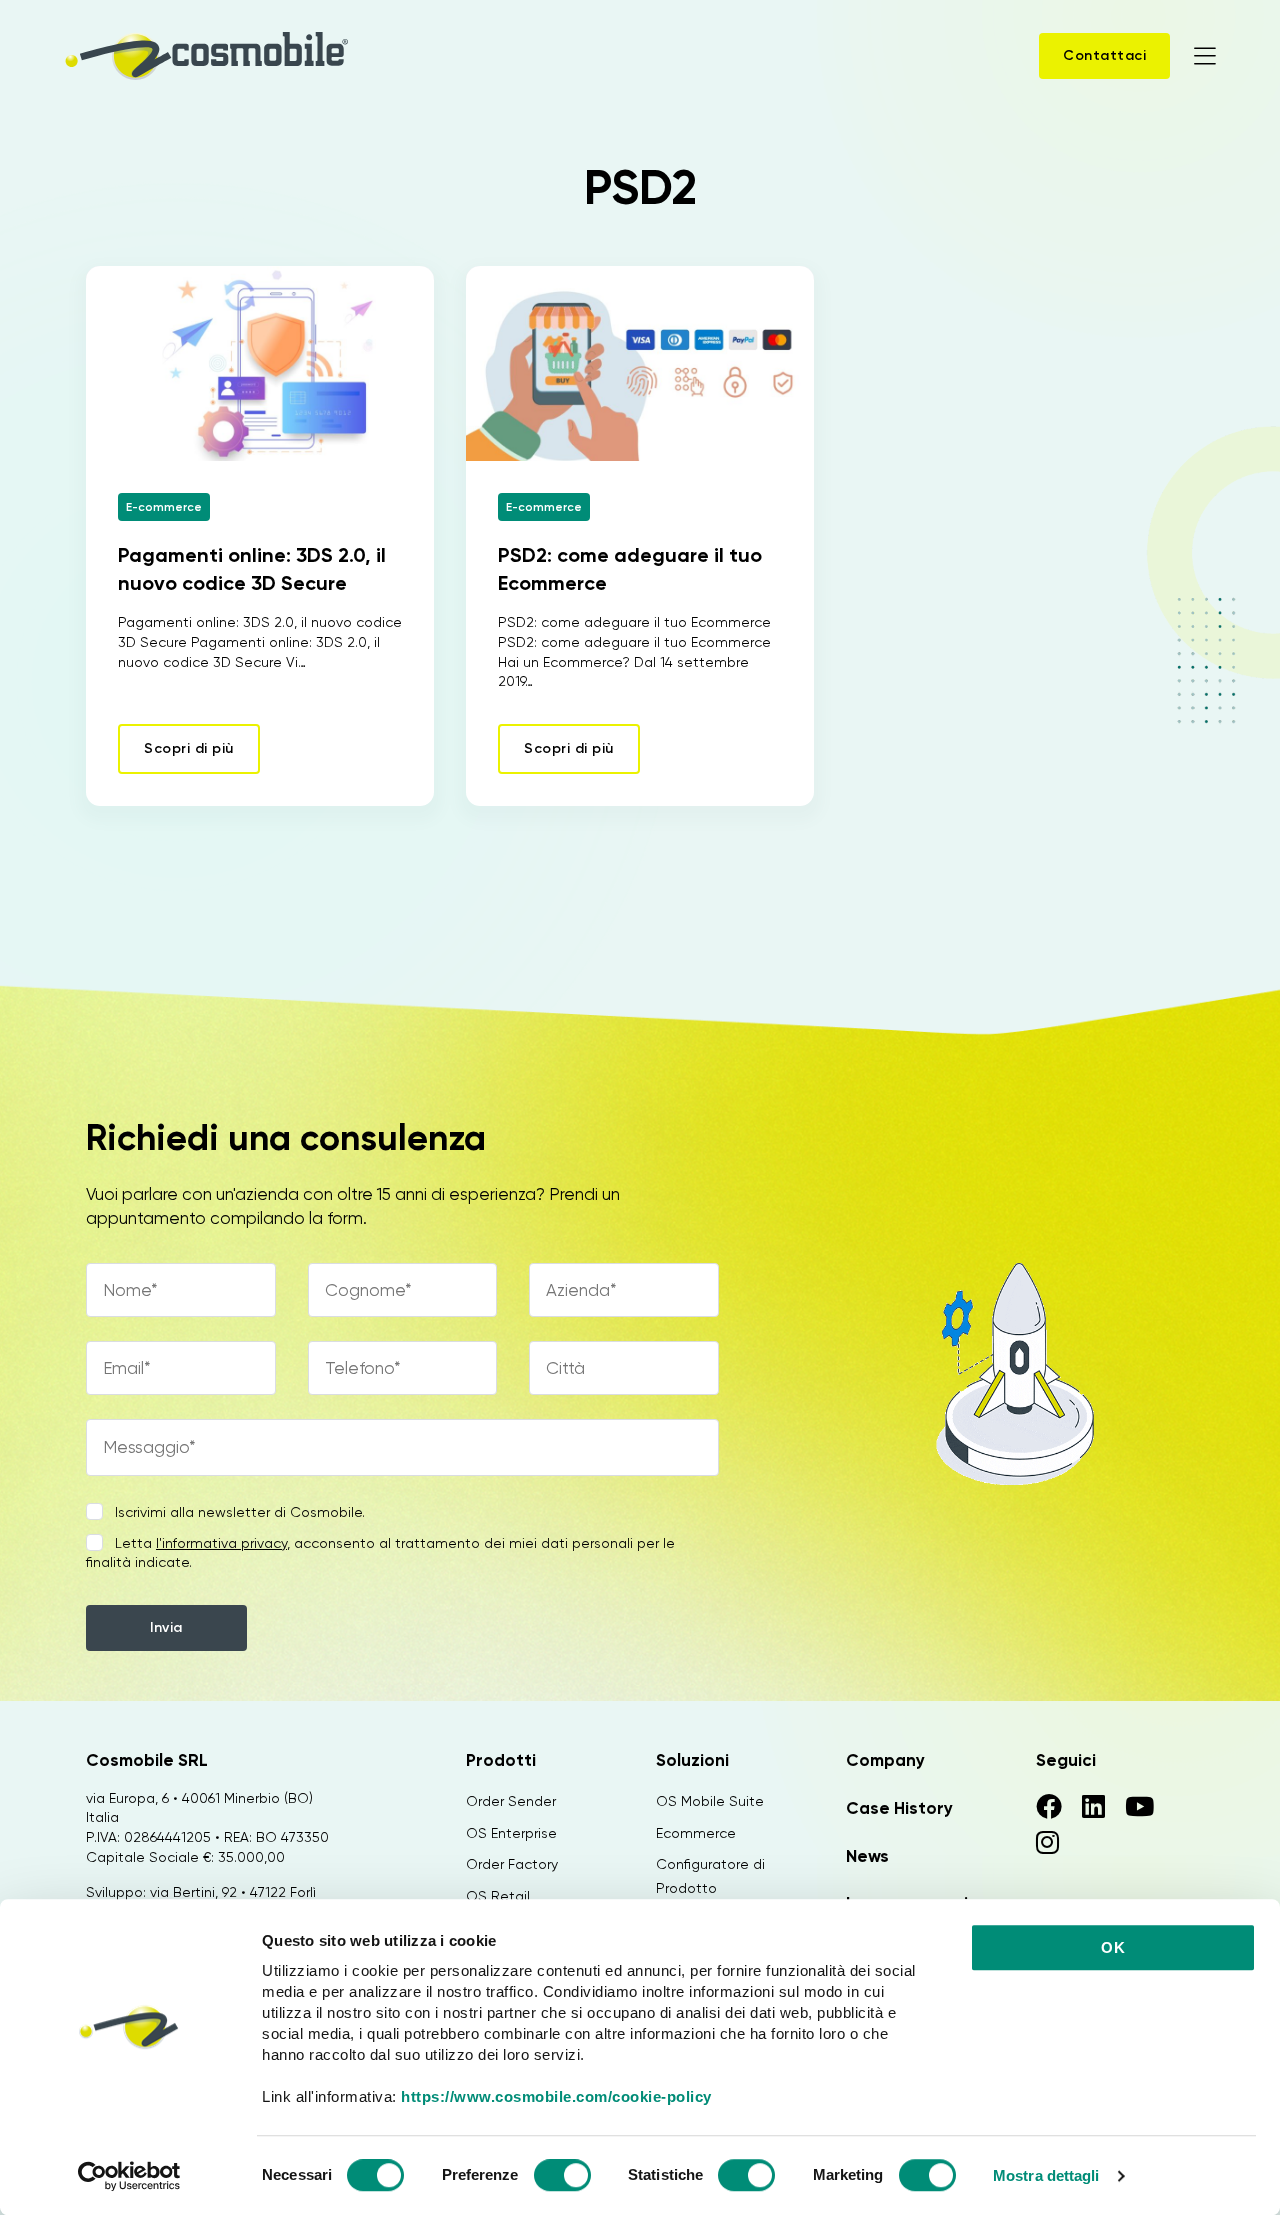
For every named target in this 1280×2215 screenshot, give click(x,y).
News (867, 1856)
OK (1113, 1947)
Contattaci (1104, 55)
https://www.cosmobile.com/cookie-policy (556, 2096)
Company (885, 1760)
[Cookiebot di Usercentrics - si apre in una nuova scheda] (129, 2176)
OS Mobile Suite (710, 1801)
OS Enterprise (511, 1833)
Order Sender (511, 1801)
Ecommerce (696, 1833)
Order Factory (512, 1864)
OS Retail (498, 1896)
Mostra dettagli (1046, 2175)
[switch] (562, 2178)
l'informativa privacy (221, 1543)
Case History (899, 1808)
